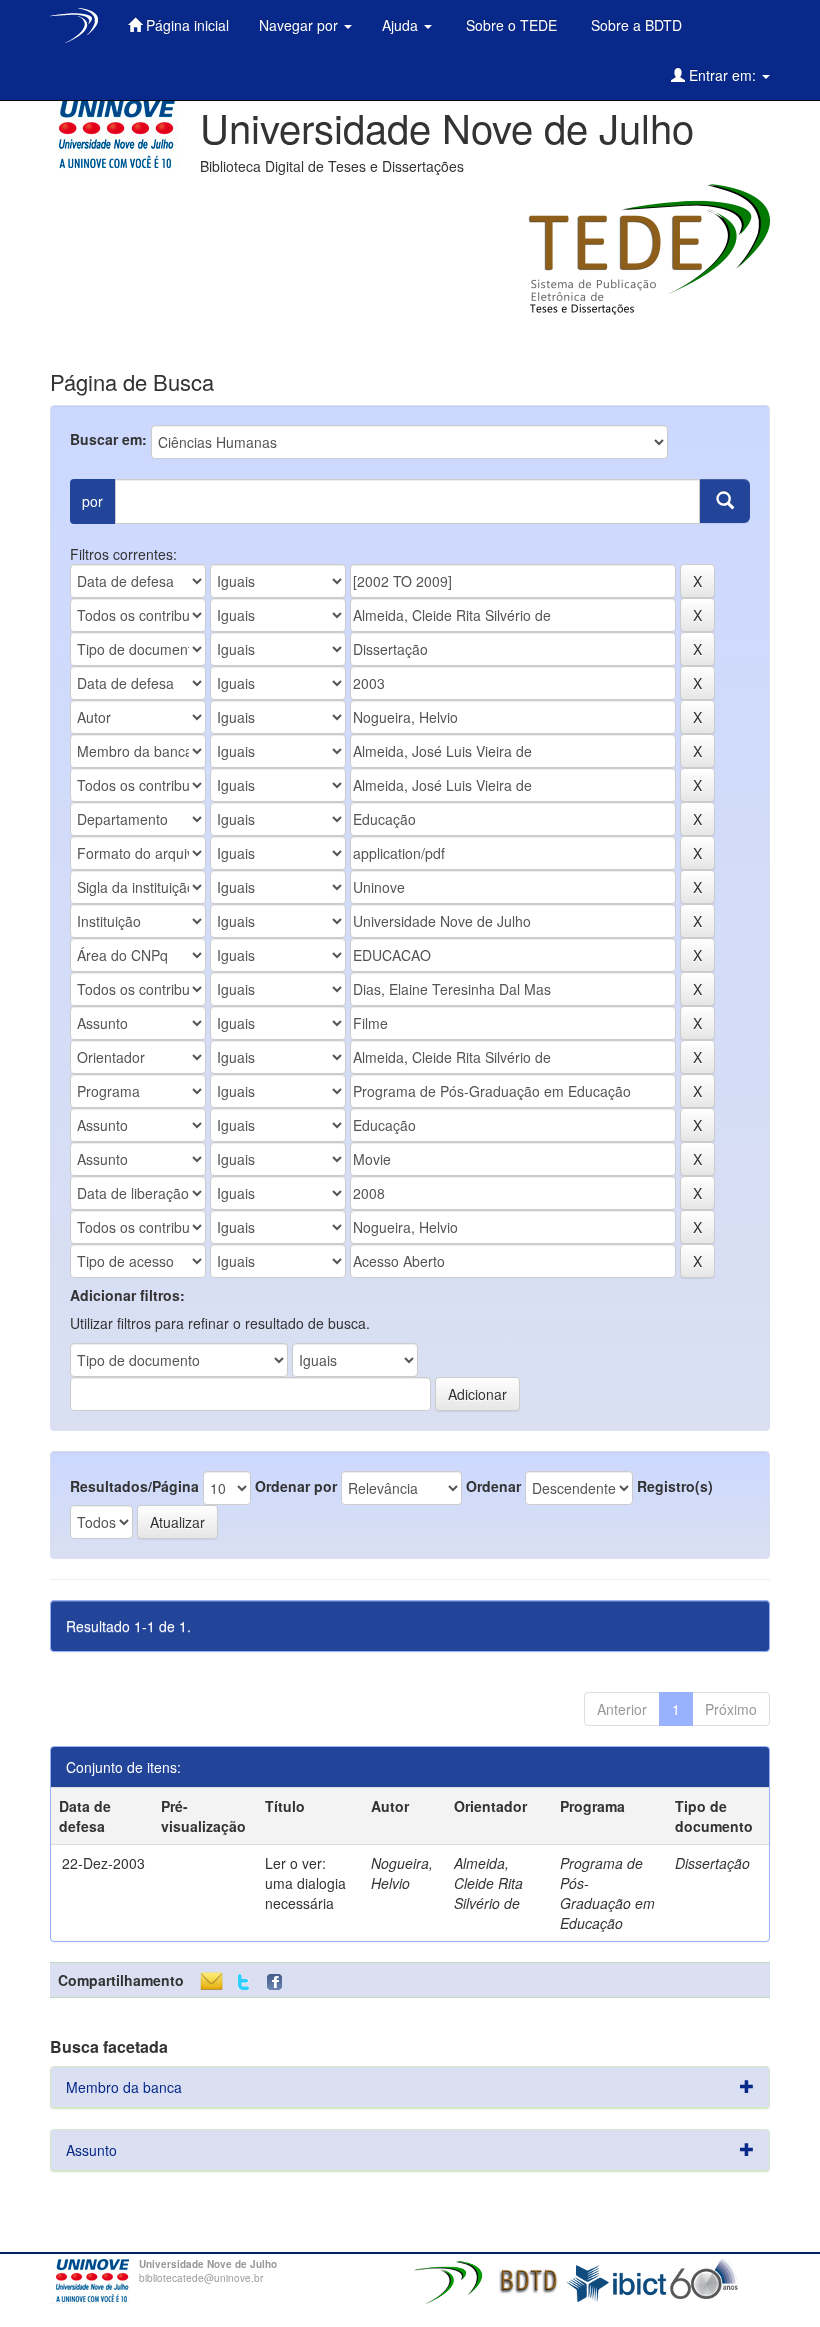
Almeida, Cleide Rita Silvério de (488, 1883)
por (92, 501)
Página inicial (185, 25)
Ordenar (493, 1486)
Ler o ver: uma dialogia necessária (305, 1883)
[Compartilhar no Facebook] (279, 1982)
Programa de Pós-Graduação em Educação (607, 1893)
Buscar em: (108, 439)
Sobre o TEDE (509, 25)
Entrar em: (722, 75)
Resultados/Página (134, 1486)
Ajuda (402, 25)
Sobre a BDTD (634, 25)
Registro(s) (675, 1486)
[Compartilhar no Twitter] (243, 1982)
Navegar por (300, 25)
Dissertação (712, 1863)
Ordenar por (296, 1486)
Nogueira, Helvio (402, 1873)
